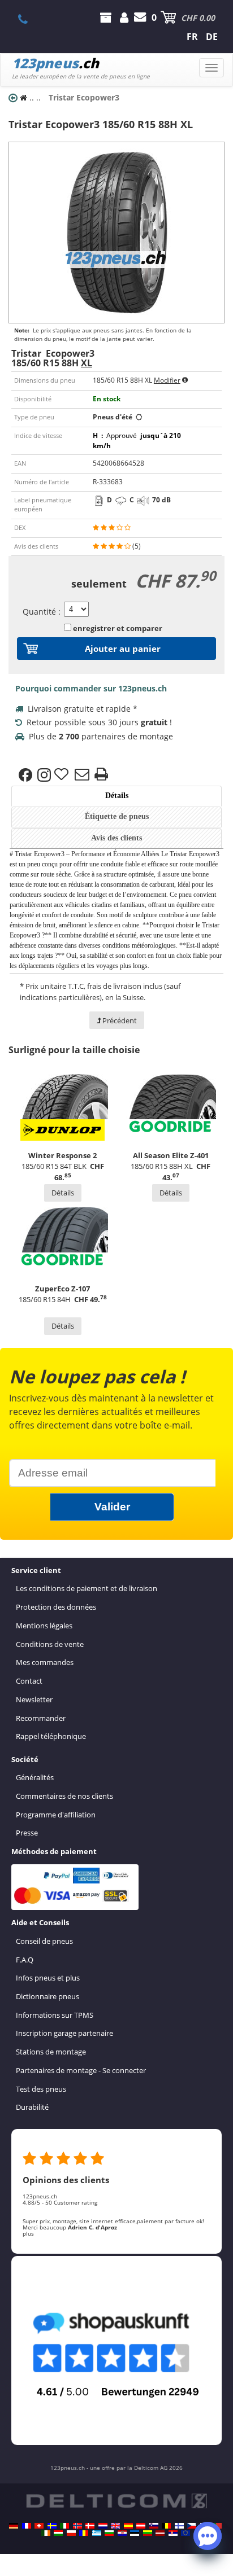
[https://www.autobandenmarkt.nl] (103, 2526)
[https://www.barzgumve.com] (109, 2533)
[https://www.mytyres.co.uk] (115, 2526)
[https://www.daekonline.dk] (90, 2526)
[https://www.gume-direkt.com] (154, 2526)
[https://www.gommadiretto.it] (64, 2526)
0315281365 (29, 19)
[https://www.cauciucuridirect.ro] (84, 2533)
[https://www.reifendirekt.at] (141, 2526)
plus (28, 2233)
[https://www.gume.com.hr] (122, 2533)
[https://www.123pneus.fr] (27, 2526)
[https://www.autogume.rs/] (173, 2533)
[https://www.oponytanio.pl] (71, 2533)
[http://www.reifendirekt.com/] (185, 2533)
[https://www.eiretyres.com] (46, 2533)
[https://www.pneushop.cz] (192, 2526)
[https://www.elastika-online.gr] (97, 2533)
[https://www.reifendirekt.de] (14, 2526)
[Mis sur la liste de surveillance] (63, 775)
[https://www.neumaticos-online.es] (128, 2526)
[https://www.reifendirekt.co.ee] (135, 2533)
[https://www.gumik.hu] (58, 2533)
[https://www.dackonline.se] (52, 2526)
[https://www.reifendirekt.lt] (148, 2533)
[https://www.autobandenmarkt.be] (166, 2526)
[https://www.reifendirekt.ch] (39, 2526)
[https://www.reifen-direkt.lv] (160, 2533)
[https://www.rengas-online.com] (179, 2526)
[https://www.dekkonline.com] (77, 2526)
